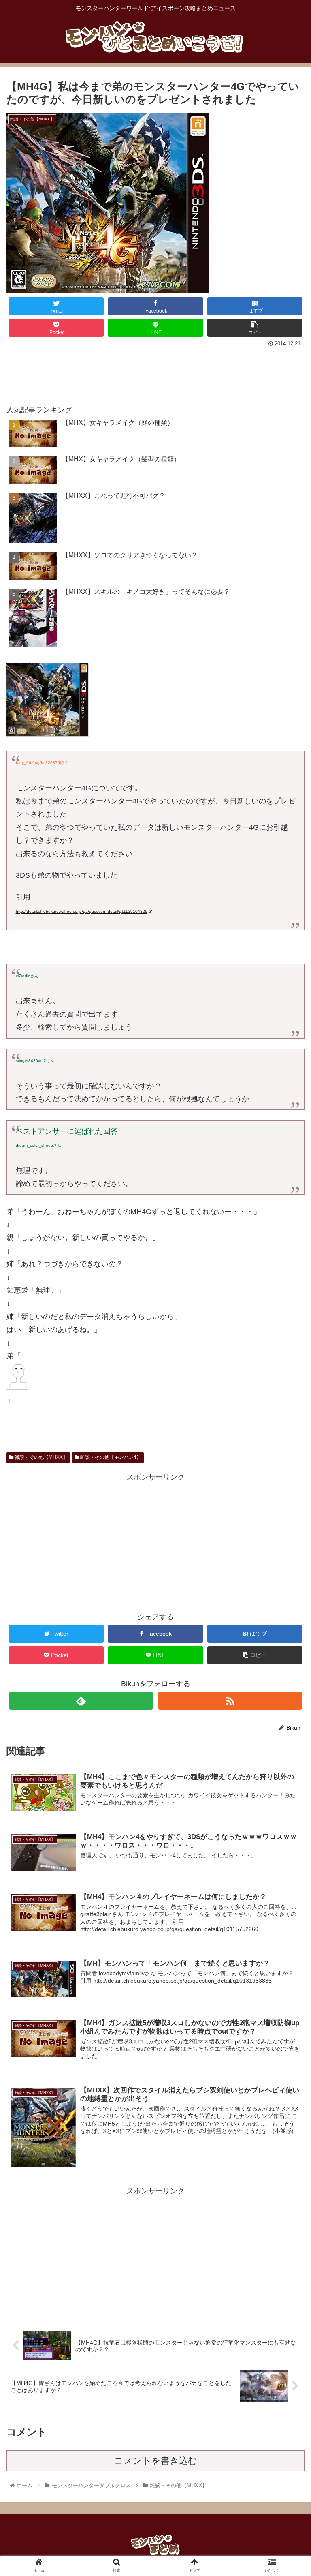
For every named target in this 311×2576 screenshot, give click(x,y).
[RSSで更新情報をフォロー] (230, 1701)
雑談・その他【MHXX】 (40, 1457)
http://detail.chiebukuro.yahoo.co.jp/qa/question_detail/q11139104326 (82, 911)
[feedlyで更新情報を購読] (81, 1701)
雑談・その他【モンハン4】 (110, 1457)
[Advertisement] (155, 372)
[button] (287, 1408)
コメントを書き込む (156, 2461)
